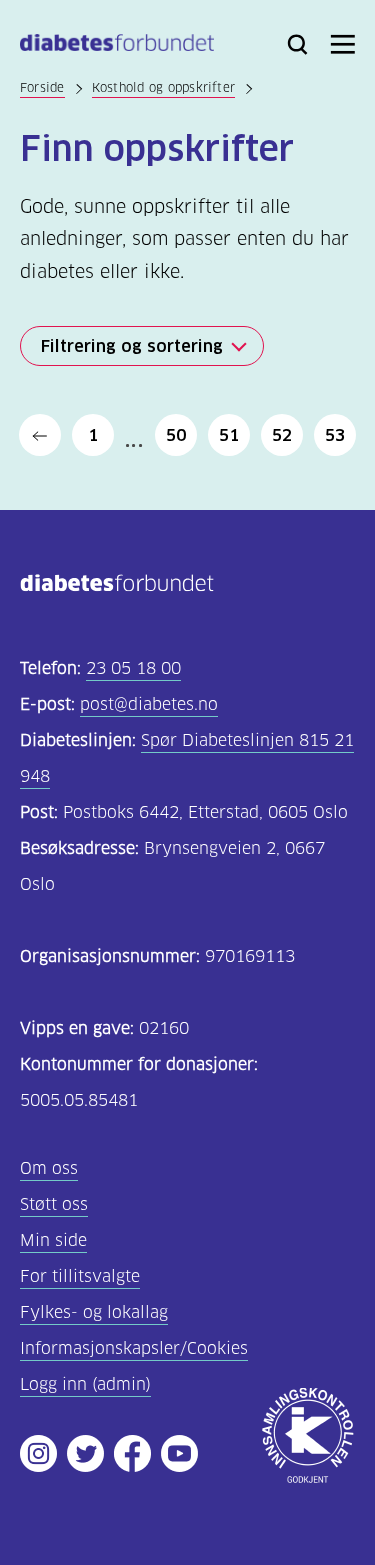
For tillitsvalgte (80, 1276)
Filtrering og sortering (132, 346)
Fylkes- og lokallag (94, 1312)
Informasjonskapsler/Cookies (134, 1348)
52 (282, 435)
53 (335, 435)
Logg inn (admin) (85, 1384)
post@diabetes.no (149, 704)
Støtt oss (54, 1204)
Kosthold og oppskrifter (164, 87)
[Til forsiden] (117, 46)
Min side (53, 1240)
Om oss (49, 1168)
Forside (42, 87)
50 (176, 435)
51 (229, 435)
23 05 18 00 (133, 668)
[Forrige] (40, 435)
